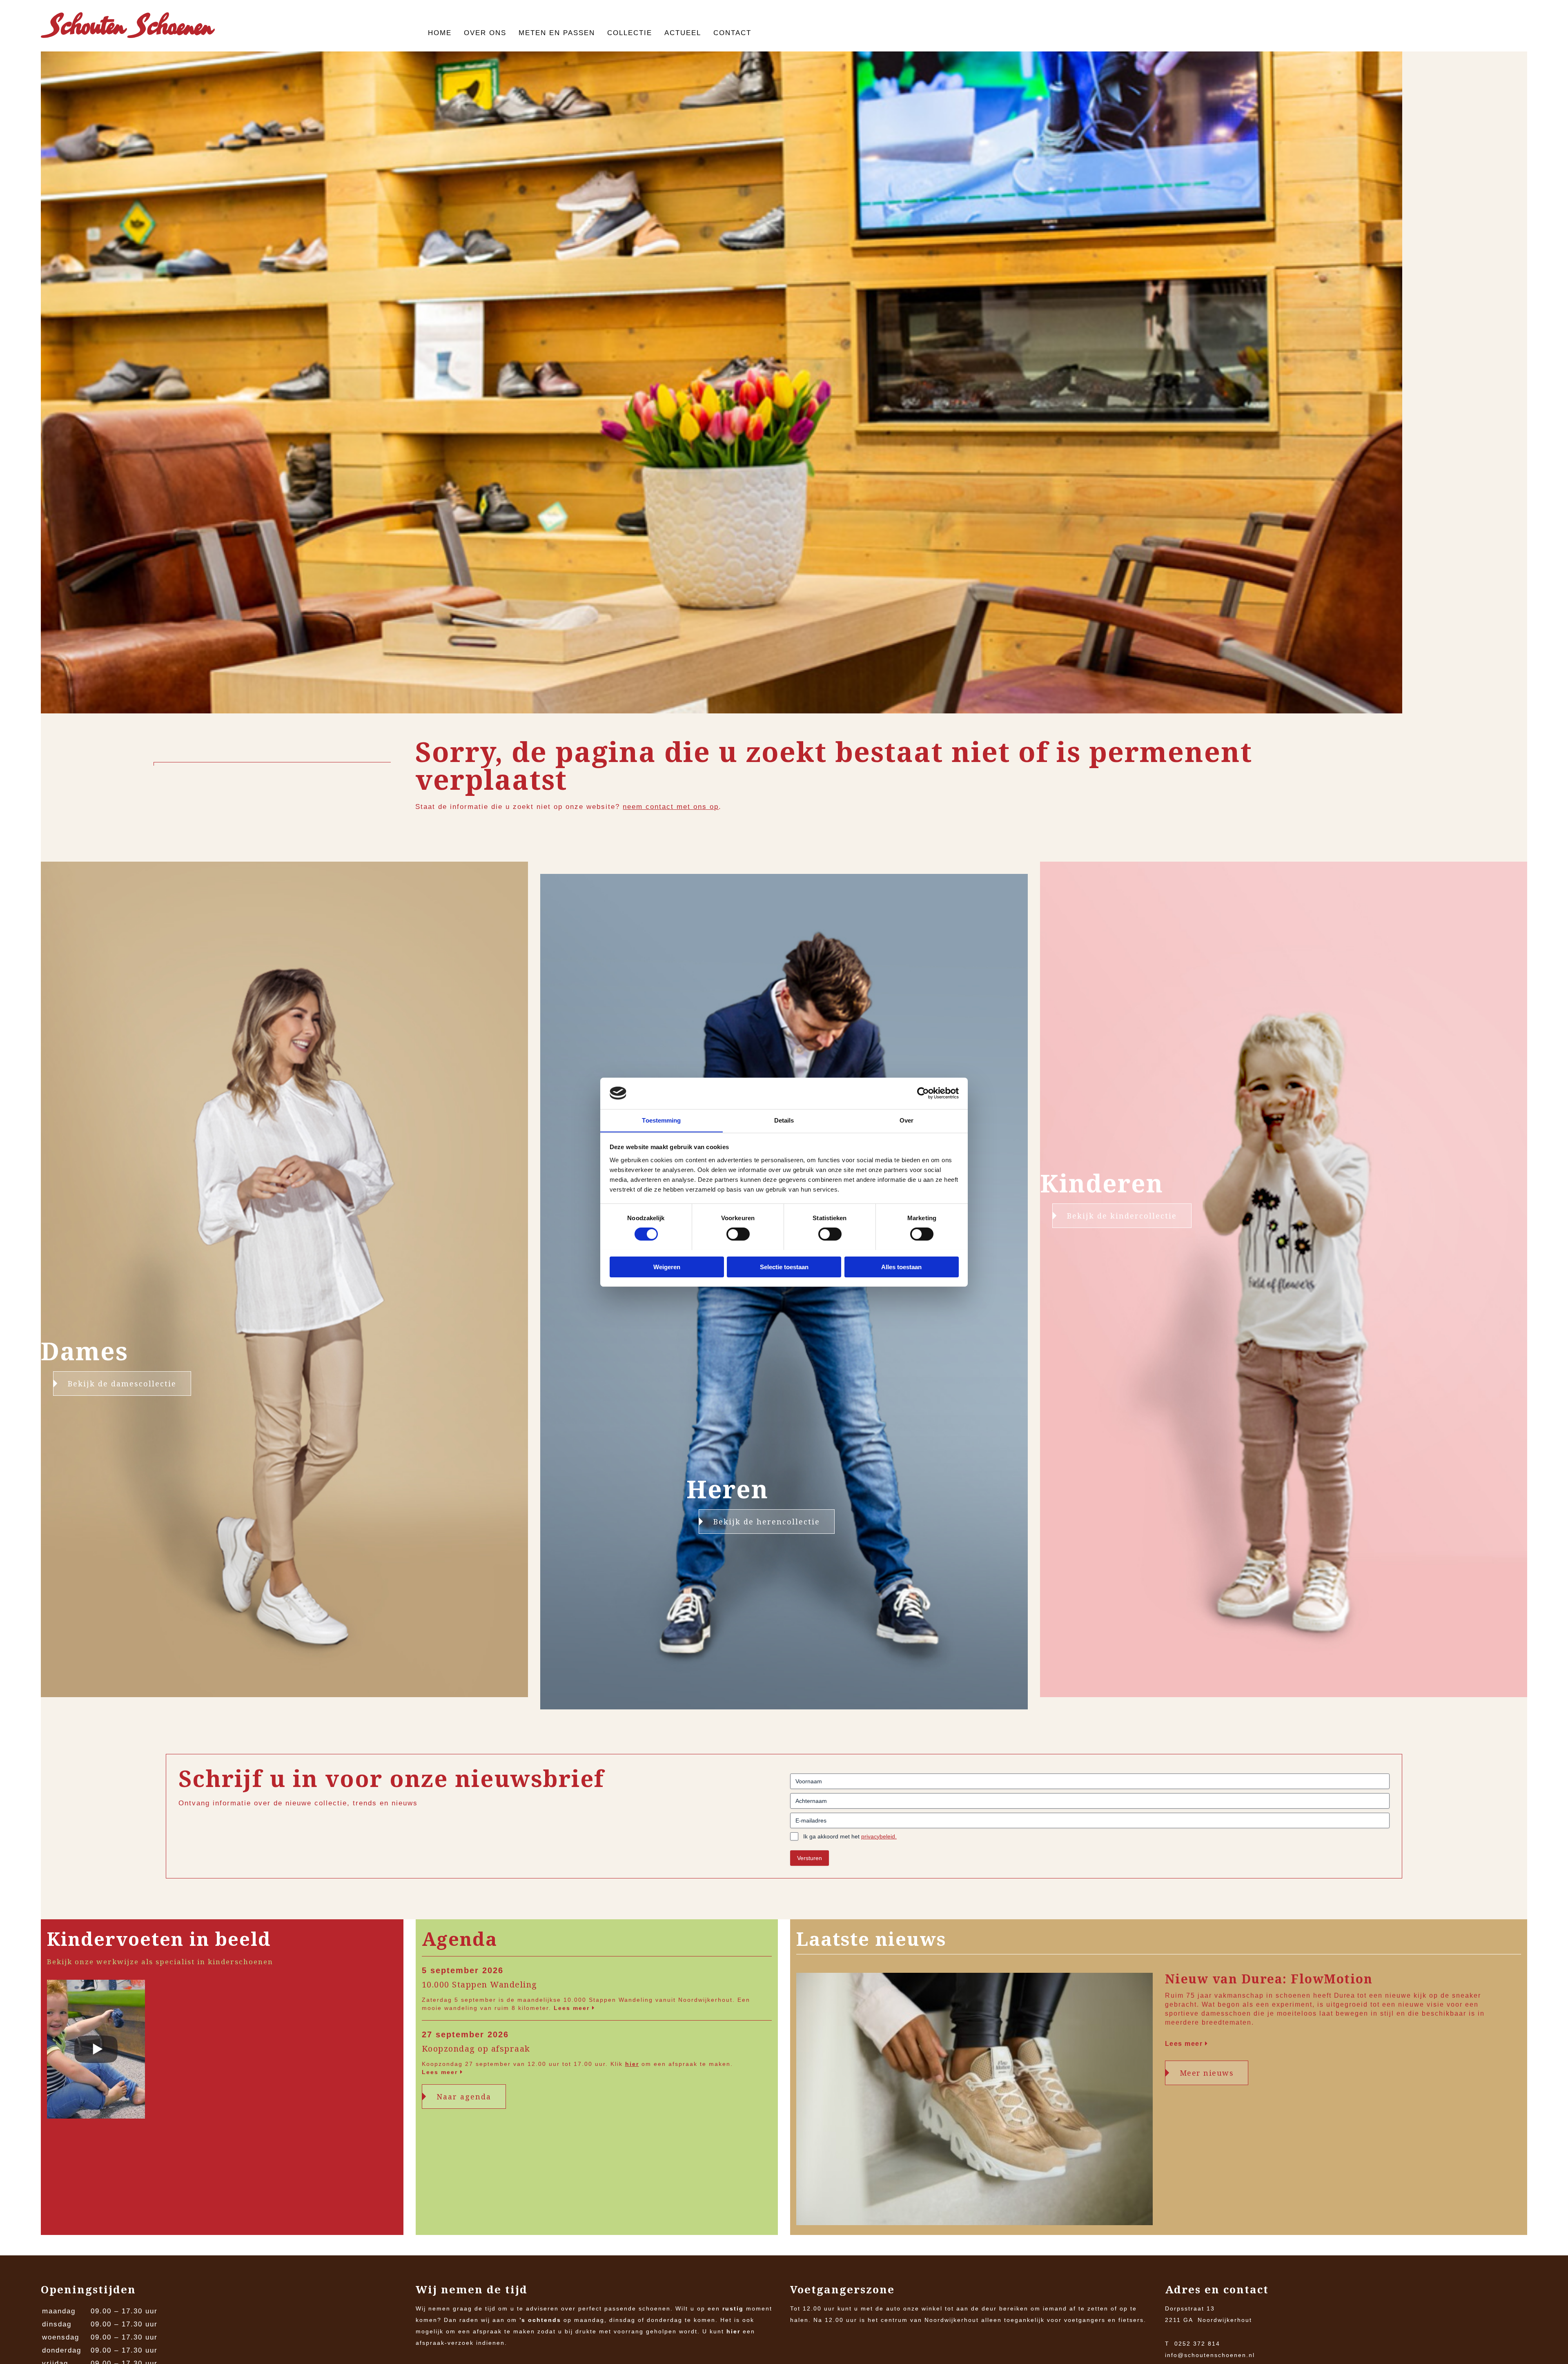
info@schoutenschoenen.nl (1210, 2355)
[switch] (738, 1234)
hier (632, 2064)
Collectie (630, 33)
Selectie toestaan (784, 1267)
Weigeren (667, 1267)
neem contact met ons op (671, 807)
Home (440, 33)
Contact (732, 33)
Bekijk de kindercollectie (1122, 1216)
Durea (1345, 1995)
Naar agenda (464, 2097)
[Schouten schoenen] (128, 27)
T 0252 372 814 (1193, 2344)
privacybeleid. (879, 1836)
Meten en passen (557, 33)
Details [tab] (784, 1120)
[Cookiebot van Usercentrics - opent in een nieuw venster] (923, 1093)
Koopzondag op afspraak (476, 2049)
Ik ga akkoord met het (850, 1836)
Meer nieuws (1207, 2073)
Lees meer (573, 2008)
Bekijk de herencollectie (767, 1522)
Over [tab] (906, 1120)
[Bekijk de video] (96, 2051)
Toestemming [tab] (661, 1120)
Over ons (485, 33)
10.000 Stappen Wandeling (480, 1985)
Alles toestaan (901, 1267)
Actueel (683, 33)
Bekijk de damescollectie (122, 1384)
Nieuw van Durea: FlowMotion (1269, 1979)
